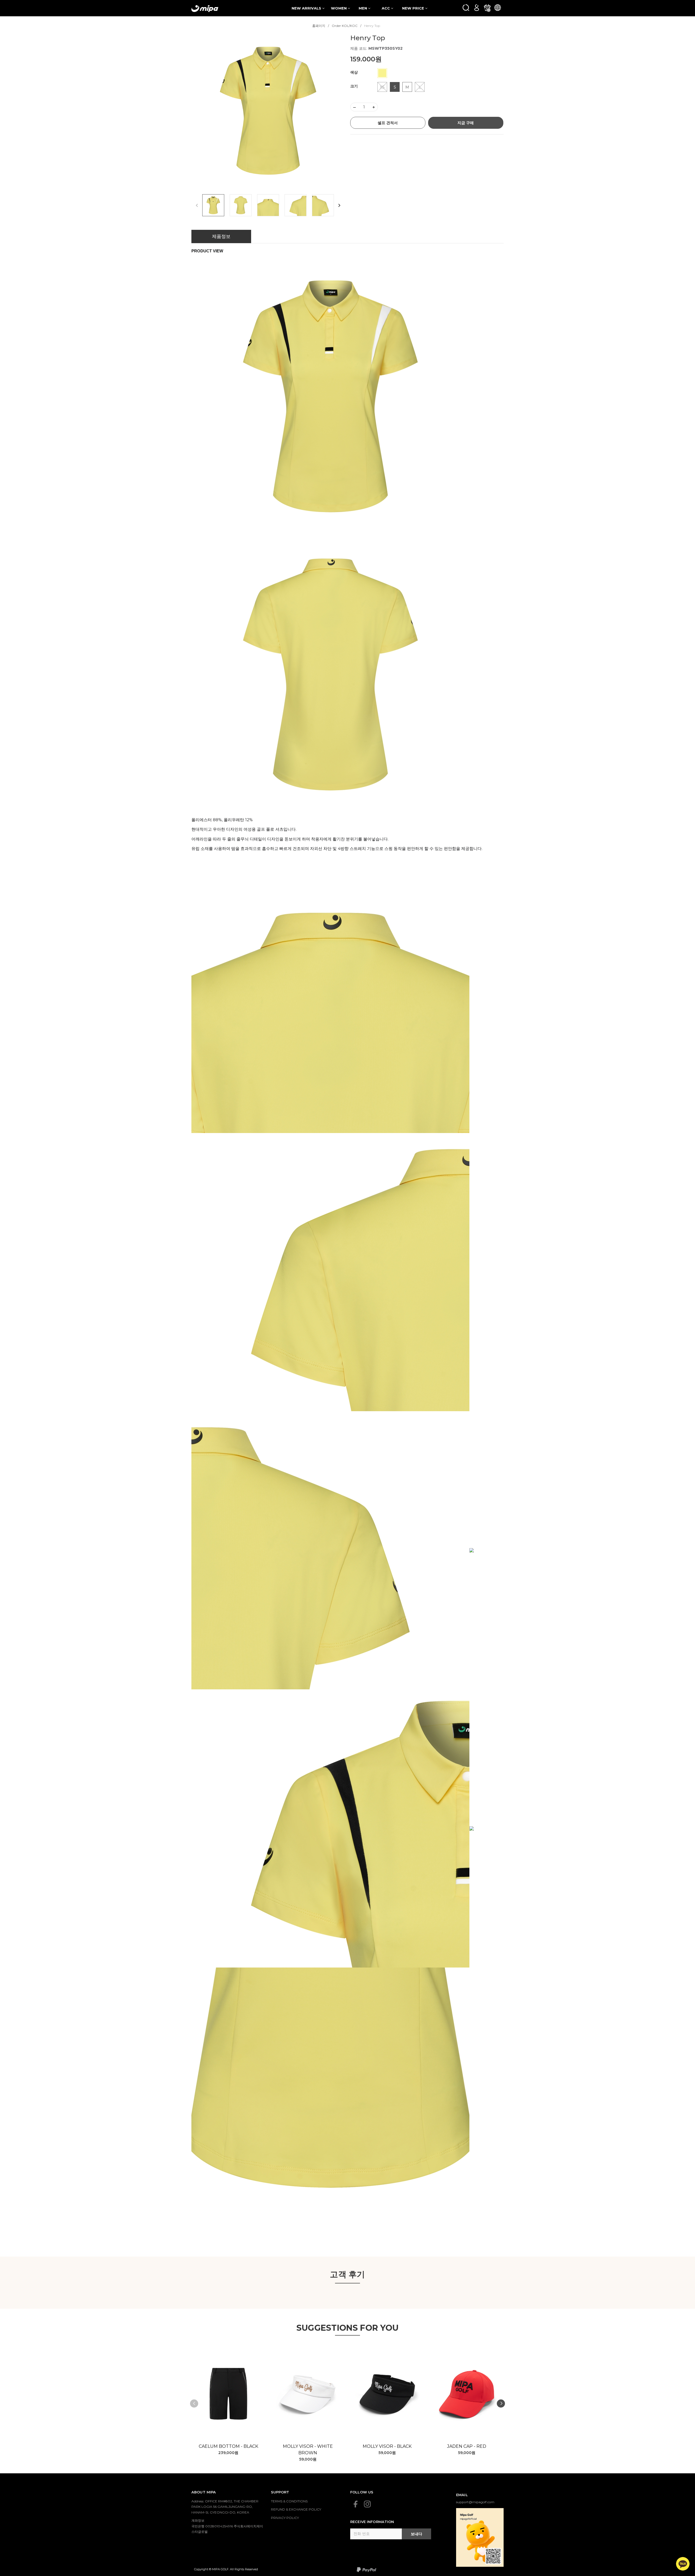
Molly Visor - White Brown (308, 2450)
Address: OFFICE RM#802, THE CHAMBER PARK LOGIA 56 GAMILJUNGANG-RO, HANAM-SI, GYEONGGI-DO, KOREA (225, 2507)
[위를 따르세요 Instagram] (367, 2504)
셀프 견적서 (388, 123)
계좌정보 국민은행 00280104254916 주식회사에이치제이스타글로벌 (227, 2526)
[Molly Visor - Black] (387, 2394)
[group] (268, 111)
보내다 (416, 2534)
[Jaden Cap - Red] (467, 2394)
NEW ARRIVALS (307, 8)
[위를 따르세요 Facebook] (356, 2504)
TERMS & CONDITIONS (289, 2501)
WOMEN (339, 8)
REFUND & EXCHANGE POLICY (296, 2509)
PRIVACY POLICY (285, 2518)
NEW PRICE (414, 8)
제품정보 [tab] (221, 236)
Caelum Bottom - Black (228, 2446)
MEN (363, 8)
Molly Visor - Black (387, 2446)
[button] (339, 205)
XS (382, 87)
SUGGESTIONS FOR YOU (348, 2328)
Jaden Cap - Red (467, 2446)
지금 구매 (466, 123)
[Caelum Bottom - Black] (228, 2394)
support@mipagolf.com (475, 2502)
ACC (386, 8)
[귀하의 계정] (477, 7)
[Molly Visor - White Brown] (308, 2394)
